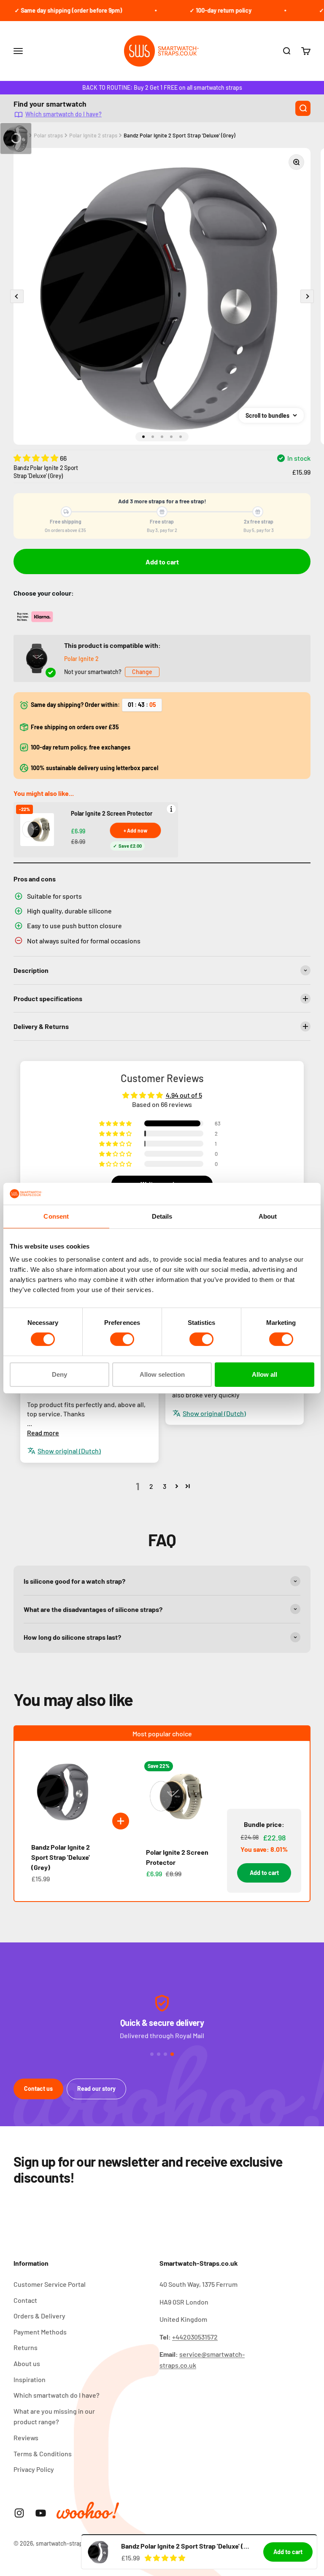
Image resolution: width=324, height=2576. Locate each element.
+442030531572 (195, 2337)
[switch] (122, 1339)
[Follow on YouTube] (41, 2513)
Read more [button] (43, 1433)
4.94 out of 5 (184, 1095)
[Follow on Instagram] (19, 2513)
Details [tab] (162, 1216)
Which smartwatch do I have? (63, 114)
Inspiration (30, 2379)
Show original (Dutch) (214, 1413)
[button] (37, 458)
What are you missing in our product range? (54, 2416)
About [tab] (268, 1216)
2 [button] (151, 1486)
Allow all (265, 1374)
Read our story (96, 2088)
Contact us (38, 2088)
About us (27, 2363)
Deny (59, 1374)
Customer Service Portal (50, 2284)
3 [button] (165, 1486)
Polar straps (48, 135)
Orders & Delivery (39, 2316)
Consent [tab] (56, 1216)
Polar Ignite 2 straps (93, 135)
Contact (25, 2300)
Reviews (26, 2438)
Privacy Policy (34, 2469)
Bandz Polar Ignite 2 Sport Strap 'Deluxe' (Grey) (180, 135)
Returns (26, 2347)
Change (142, 672)
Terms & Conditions (43, 2454)
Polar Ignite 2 (81, 659)
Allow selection (162, 1374)
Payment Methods (40, 2332)
